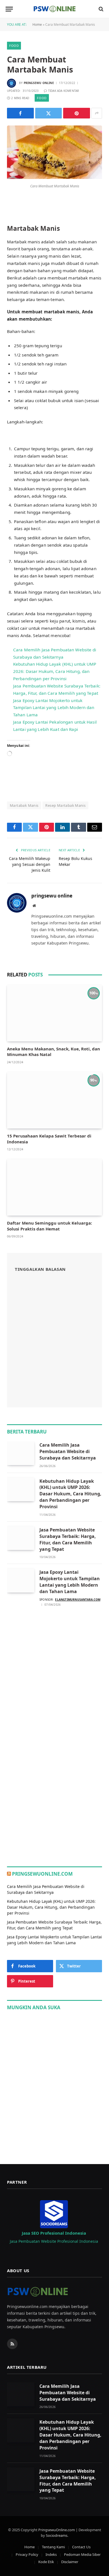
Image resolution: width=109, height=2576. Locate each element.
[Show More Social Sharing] (97, 113)
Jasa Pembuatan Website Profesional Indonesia (54, 2241)
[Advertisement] (54, 1674)
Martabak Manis (24, 805)
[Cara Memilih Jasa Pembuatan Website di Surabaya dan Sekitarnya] (21, 1453)
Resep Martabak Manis (65, 805)
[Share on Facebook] (20, 113)
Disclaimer (70, 2562)
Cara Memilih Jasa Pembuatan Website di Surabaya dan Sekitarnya (68, 1451)
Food (14, 46)
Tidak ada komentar (64, 91)
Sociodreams (57, 2535)
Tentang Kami (53, 2547)
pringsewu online (39, 83)
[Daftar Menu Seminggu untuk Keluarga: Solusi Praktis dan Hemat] (54, 1187)
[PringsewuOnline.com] (54, 9)
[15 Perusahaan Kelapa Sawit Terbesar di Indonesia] (54, 1100)
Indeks (51, 2554)
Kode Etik (46, 2562)
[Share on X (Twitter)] (49, 113)
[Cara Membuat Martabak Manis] (54, 177)
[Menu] (9, 9)
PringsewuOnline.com (42, 1874)
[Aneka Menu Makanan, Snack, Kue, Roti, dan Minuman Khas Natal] (54, 1013)
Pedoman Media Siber (82, 2554)
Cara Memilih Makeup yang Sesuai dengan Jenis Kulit (30, 864)
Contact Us (81, 2547)
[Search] (100, 9)
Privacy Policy (27, 2554)
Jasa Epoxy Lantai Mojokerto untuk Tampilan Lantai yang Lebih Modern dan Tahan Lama (54, 708)
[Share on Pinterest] (77, 113)
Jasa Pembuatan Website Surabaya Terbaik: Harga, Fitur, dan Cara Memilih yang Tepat (68, 1539)
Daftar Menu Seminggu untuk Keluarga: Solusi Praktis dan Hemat (49, 1226)
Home (37, 25)
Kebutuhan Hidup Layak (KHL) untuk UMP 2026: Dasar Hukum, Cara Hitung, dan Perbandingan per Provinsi (55, 671)
